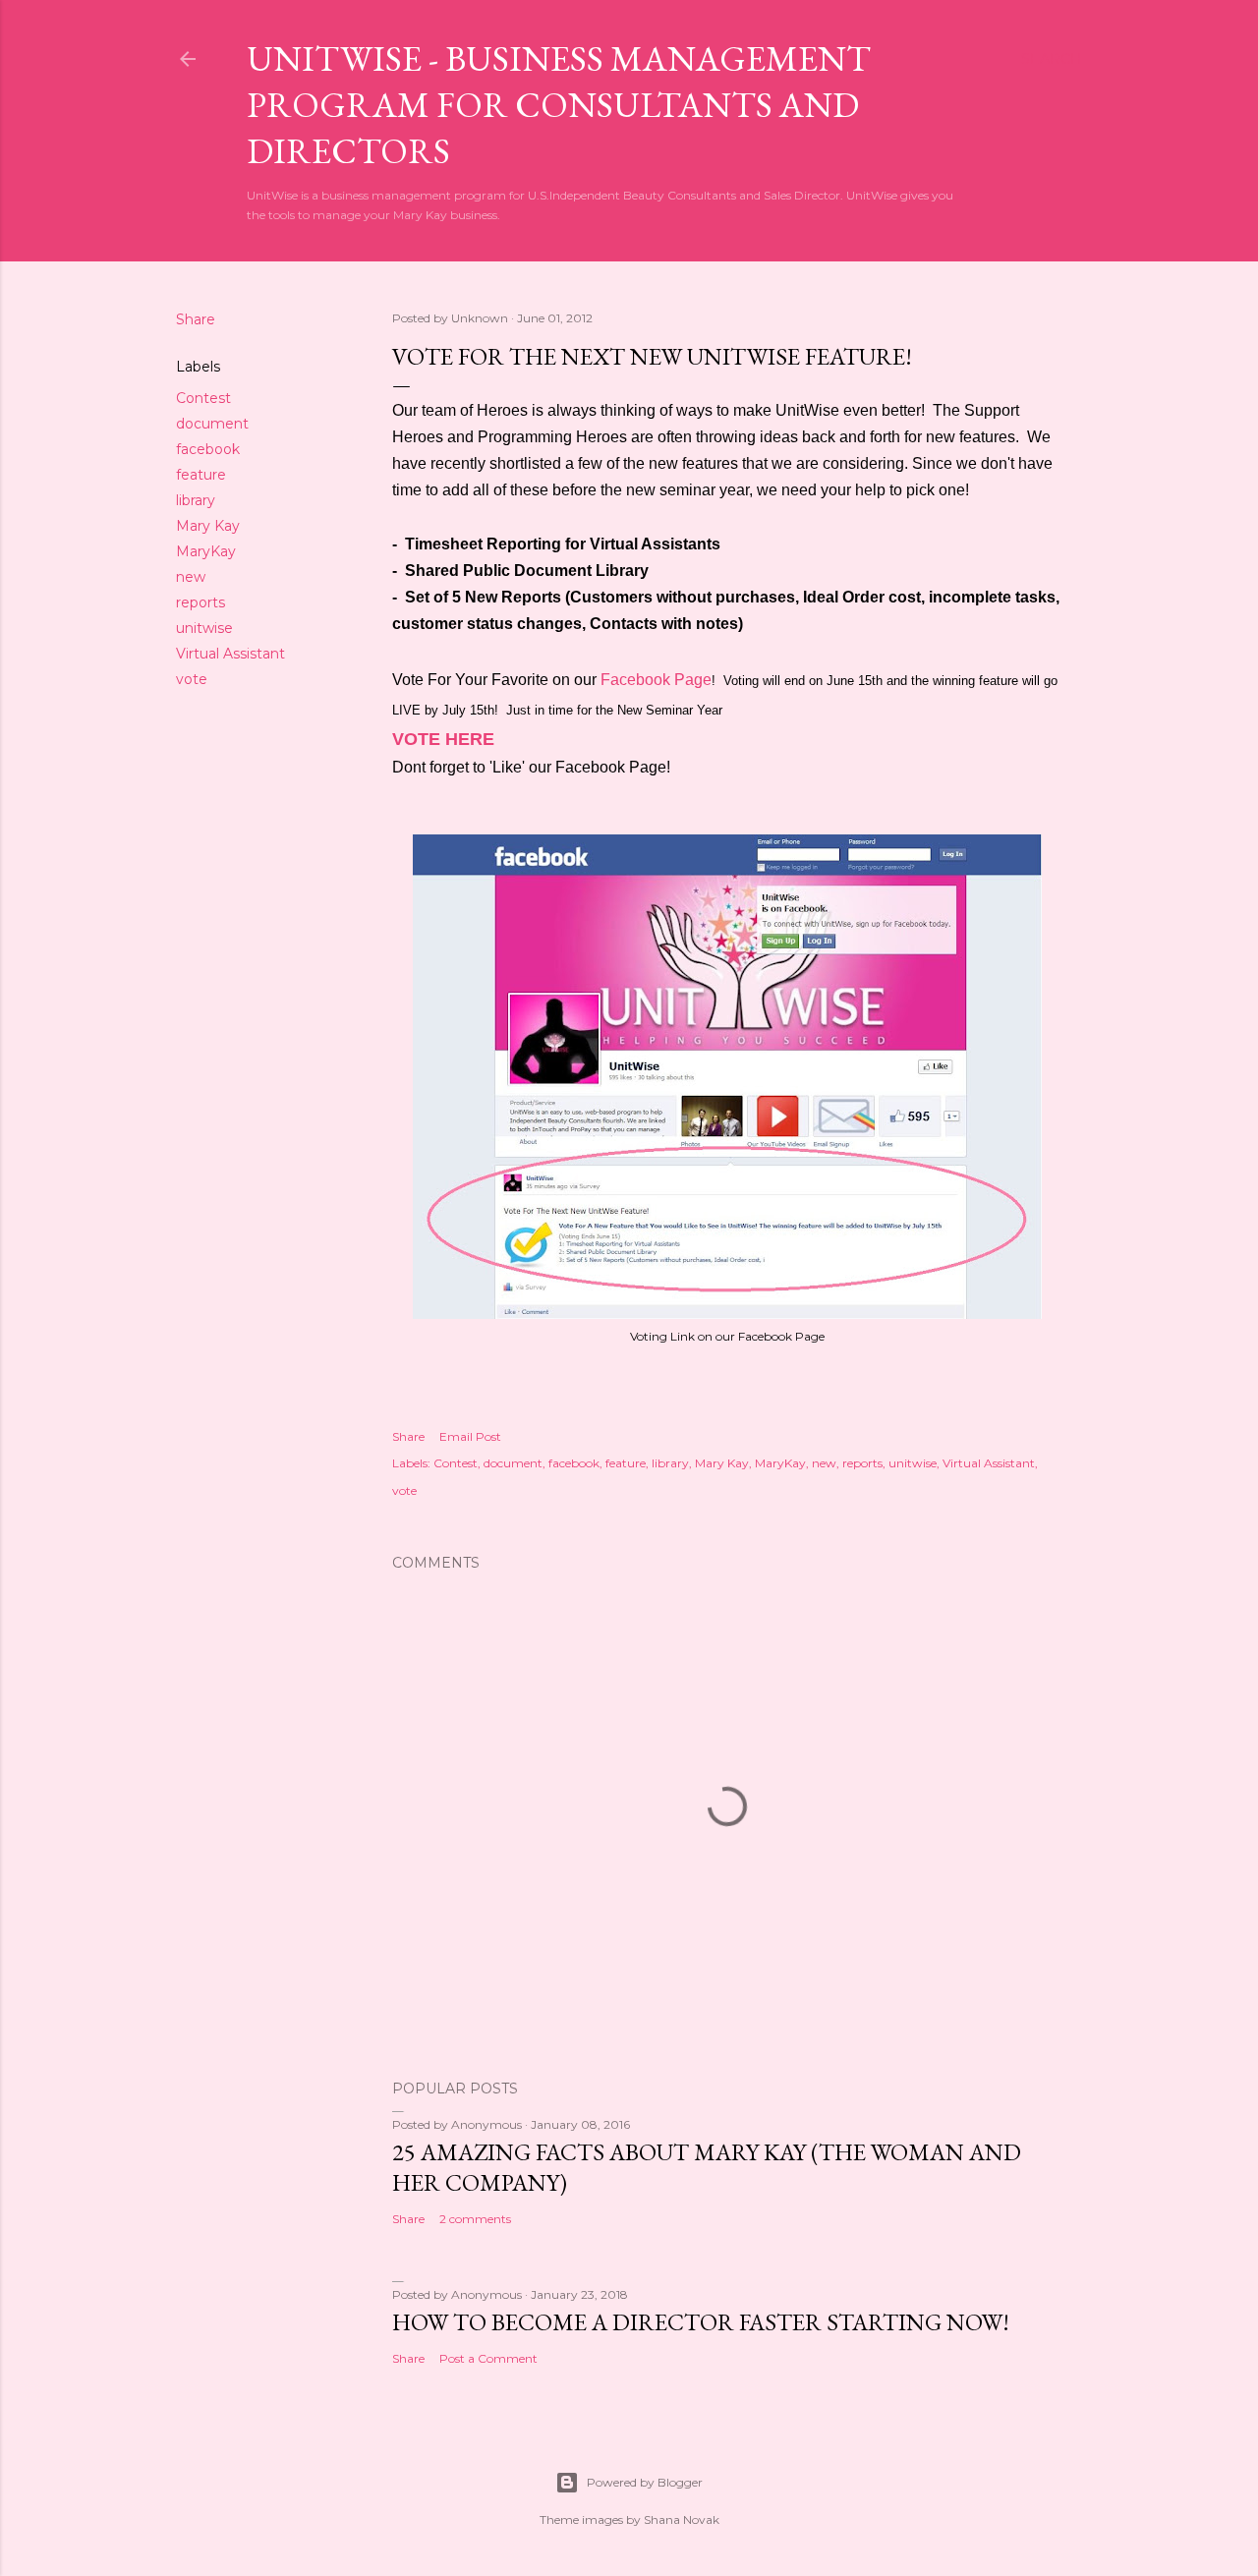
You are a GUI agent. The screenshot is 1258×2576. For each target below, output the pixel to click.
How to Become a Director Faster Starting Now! (701, 2322)
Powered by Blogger (645, 2482)
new (191, 577)
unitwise (204, 628)
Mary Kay (208, 526)
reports (200, 602)
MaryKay (206, 551)
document (212, 424)
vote (192, 679)
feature (201, 475)
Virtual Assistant (230, 654)
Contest (203, 398)
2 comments (475, 2219)
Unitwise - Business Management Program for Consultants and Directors (559, 105)
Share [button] (196, 319)
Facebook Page (656, 680)
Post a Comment (488, 2358)
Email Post (470, 1436)
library (196, 500)
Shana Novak (682, 2519)
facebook (208, 449)
